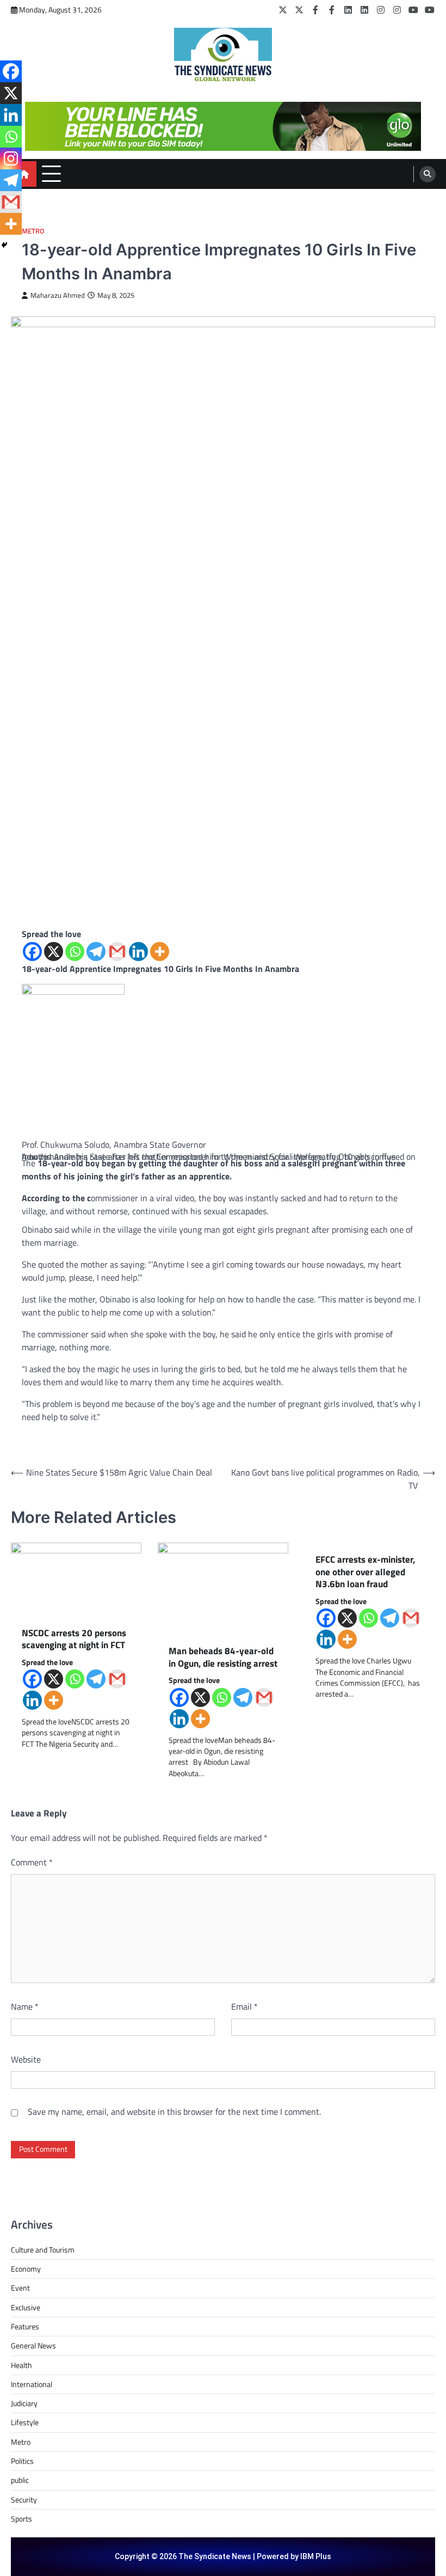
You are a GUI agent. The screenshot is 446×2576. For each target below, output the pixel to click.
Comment (32, 1862)
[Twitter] (283, 10)
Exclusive (26, 2308)
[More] (160, 952)
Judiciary (24, 2403)
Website (26, 2059)
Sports (21, 2519)
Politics (22, 2461)
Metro (33, 231)
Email (244, 2006)
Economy (26, 2269)
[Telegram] (96, 952)
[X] (54, 952)
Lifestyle (25, 2422)
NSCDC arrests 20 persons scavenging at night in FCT (74, 1639)
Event (20, 2288)
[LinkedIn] (348, 10)
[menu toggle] (51, 173)
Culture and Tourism (43, 2250)
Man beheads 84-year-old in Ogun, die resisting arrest (223, 1657)
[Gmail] (117, 952)
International (32, 2384)
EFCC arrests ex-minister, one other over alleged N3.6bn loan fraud (365, 1572)
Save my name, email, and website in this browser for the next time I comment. (174, 2112)
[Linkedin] (138, 952)
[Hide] (4, 245)
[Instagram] (381, 10)
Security (24, 2500)
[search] (428, 174)
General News (33, 2346)
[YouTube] (413, 10)
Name (25, 2006)
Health (21, 2365)
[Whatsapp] (75, 952)
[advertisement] (223, 126)
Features (25, 2327)
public (20, 2480)
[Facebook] (315, 10)
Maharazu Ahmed (58, 295)
